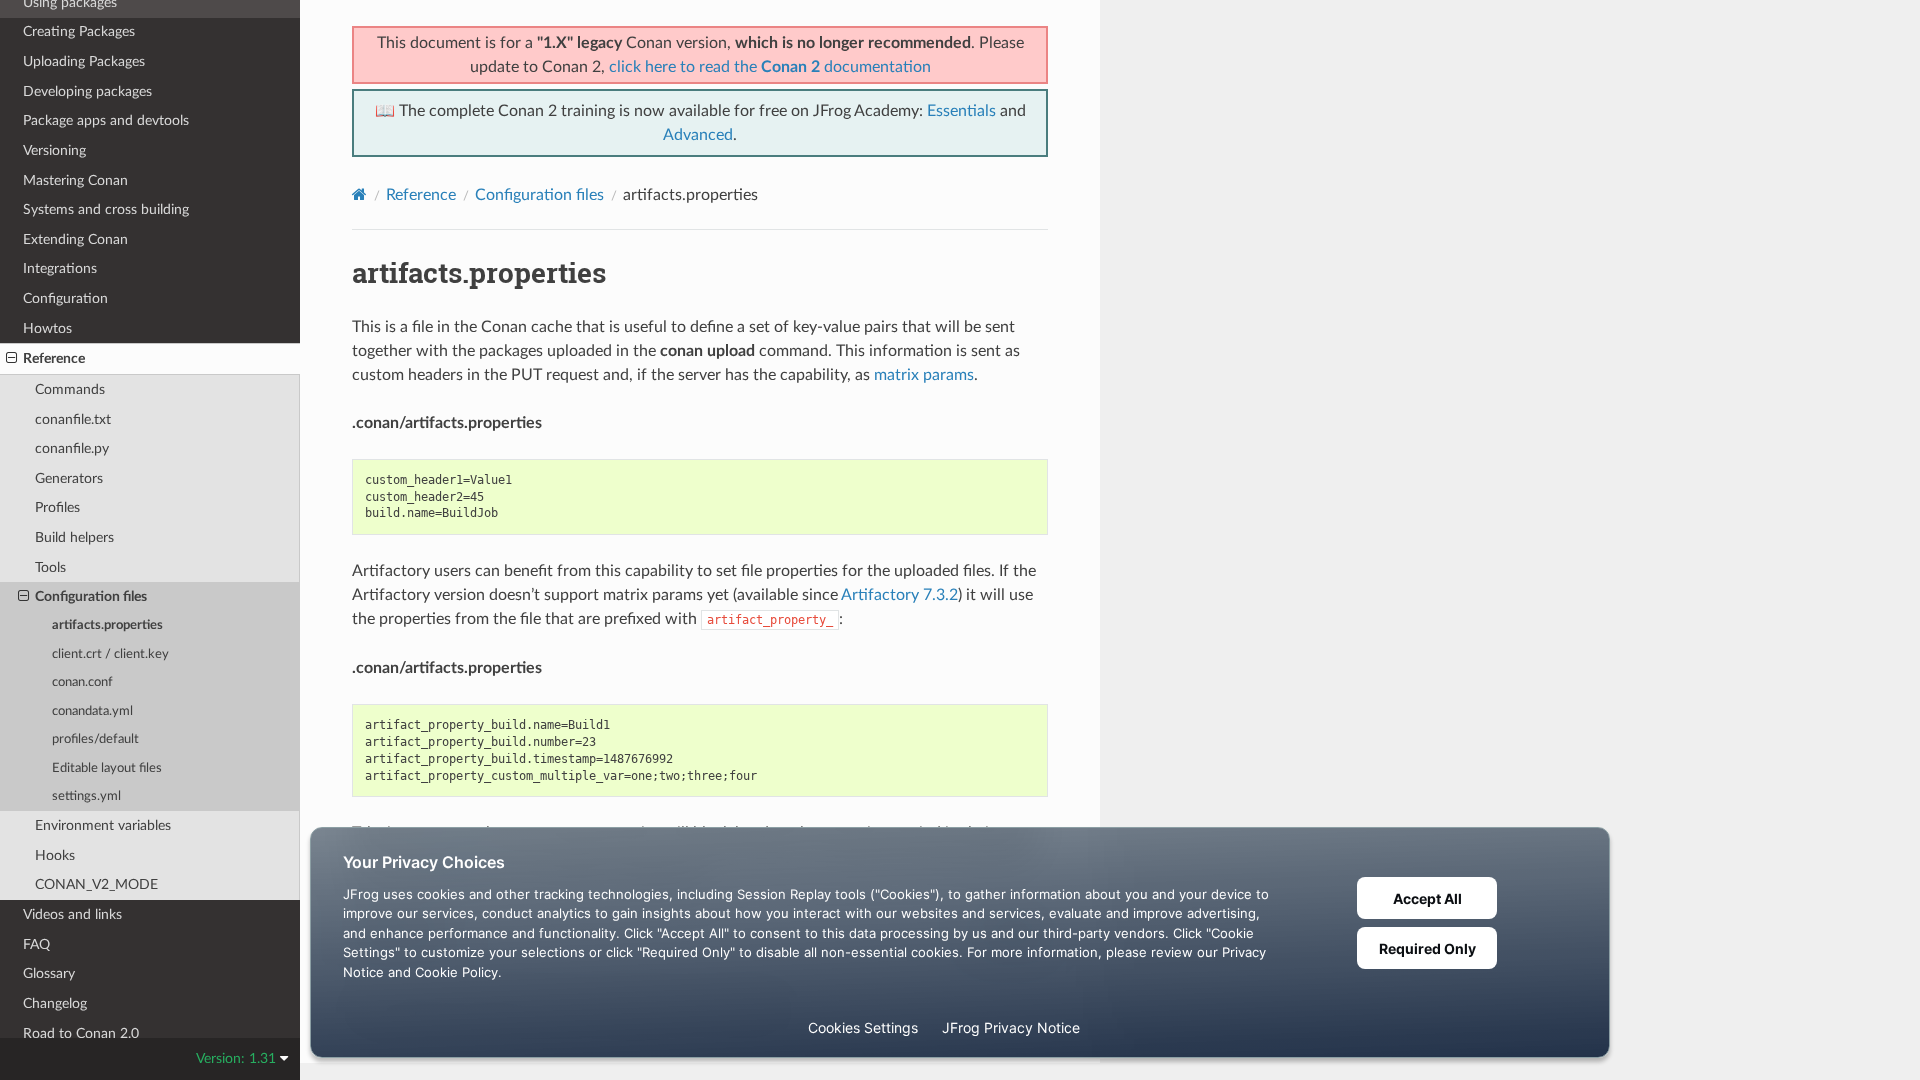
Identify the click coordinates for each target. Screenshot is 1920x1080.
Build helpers (74, 537)
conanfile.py (72, 448)
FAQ (36, 944)
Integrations (60, 268)
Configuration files (91, 596)
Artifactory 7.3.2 (899, 595)
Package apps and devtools (106, 120)
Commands (70, 389)
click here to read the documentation (770, 67)
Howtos (47, 328)
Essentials (961, 111)
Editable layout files (107, 768)
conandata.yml (92, 711)
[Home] (359, 194)
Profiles (57, 507)
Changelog (55, 1003)
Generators (69, 478)
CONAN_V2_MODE (96, 884)
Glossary (49, 973)
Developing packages (87, 91)
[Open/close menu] (11, 359)
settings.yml (86, 796)
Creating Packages (79, 31)
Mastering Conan (75, 180)
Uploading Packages (84, 61)
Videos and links (72, 914)
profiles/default (95, 739)
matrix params (924, 375)
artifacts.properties (107, 625)
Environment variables (103, 825)
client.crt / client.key (110, 654)
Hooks (55, 855)
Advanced (698, 135)
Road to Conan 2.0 (81, 1033)
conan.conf (82, 682)
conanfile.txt (73, 419)
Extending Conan (75, 239)
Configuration (65, 298)
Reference (54, 358)
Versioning (54, 150)
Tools (50, 567)
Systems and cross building (106, 209)
